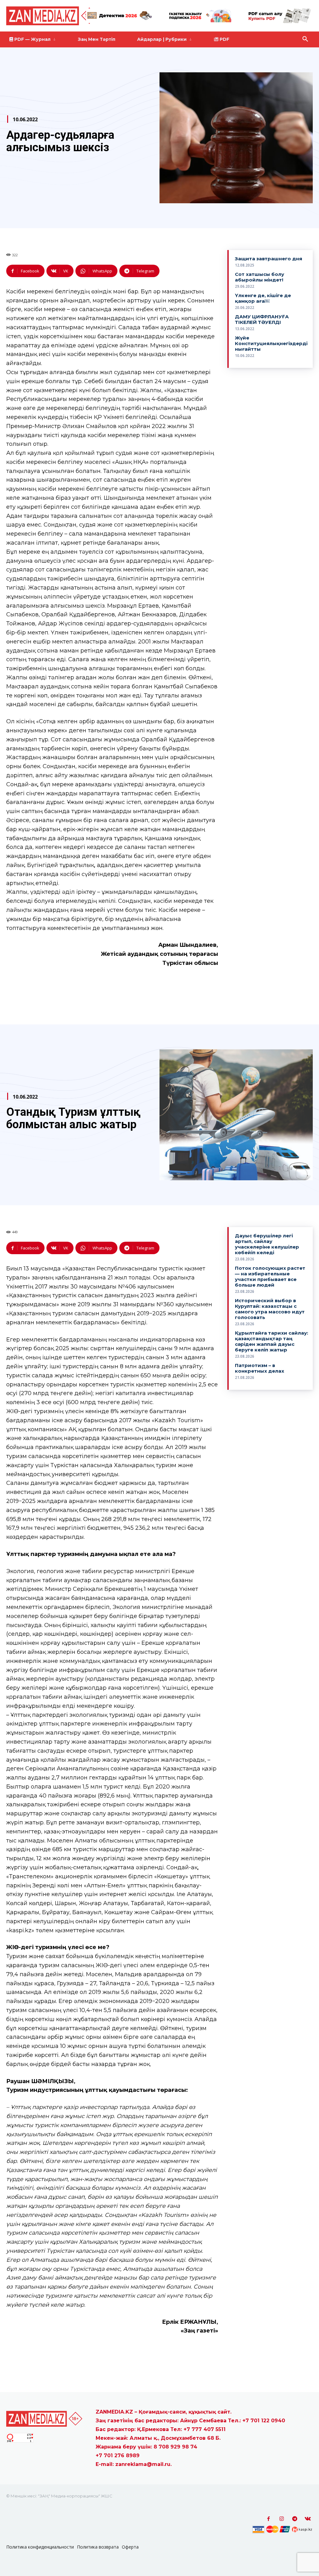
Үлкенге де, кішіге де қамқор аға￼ (263, 298)
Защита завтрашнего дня (269, 259)
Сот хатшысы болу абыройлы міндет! (259, 277)
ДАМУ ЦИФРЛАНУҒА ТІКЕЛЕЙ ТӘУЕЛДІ (262, 319)
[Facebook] (269, 2519)
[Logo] (53, 16)
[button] (305, 39)
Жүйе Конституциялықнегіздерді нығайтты (271, 343)
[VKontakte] (308, 2519)
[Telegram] (295, 2519)
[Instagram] (282, 2519)
